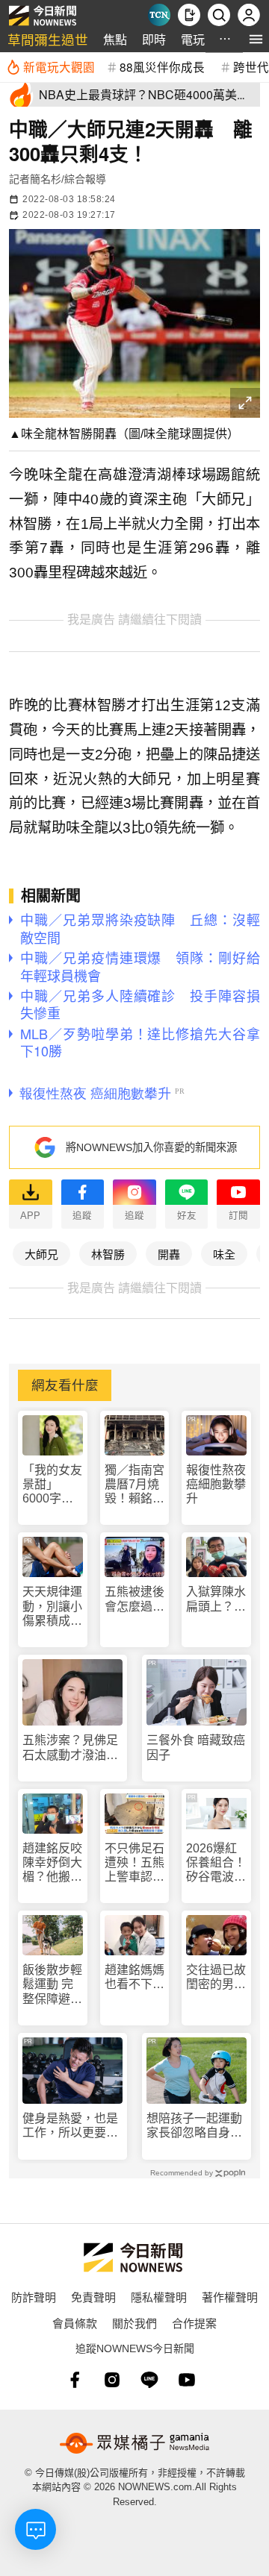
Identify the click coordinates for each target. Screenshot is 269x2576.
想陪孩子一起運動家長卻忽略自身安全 (194, 2126)
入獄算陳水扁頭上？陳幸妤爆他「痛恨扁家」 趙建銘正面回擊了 (216, 1599)
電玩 (193, 39)
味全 (224, 1254)
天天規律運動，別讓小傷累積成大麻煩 (52, 1607)
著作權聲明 (230, 2297)
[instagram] (112, 2380)
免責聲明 (93, 2297)
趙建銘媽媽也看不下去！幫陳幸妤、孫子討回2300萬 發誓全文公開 (135, 1977)
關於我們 (134, 2323)
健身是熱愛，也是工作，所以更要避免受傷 (70, 2126)
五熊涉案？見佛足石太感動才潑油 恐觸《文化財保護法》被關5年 (70, 1748)
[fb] (75, 2380)
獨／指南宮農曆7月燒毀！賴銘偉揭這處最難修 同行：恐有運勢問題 (134, 1485)
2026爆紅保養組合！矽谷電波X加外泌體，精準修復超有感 (216, 1863)
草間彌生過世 (48, 39)
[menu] (256, 39)
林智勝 (108, 1254)
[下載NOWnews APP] (189, 15)
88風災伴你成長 (162, 66)
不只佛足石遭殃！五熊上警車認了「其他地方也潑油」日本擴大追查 (134, 1863)
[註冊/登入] (249, 15)
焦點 (115, 39)
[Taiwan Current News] (159, 15)
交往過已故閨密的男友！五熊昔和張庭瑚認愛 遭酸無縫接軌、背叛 (216, 1977)
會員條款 (75, 2323)
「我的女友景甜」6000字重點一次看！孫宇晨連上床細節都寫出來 (52, 1485)
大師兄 (41, 1254)
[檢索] (219, 15)
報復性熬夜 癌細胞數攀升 (216, 1484)
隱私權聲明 (159, 2297)
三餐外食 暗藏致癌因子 (196, 1747)
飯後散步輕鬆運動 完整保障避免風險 (52, 1985)
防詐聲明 (34, 2297)
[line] (149, 2380)
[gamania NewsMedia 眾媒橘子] (134, 2443)
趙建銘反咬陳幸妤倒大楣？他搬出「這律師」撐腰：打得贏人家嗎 (52, 1863)
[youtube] (187, 2380)
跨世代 (251, 66)
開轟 (169, 1254)
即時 (154, 39)
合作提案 (194, 2323)
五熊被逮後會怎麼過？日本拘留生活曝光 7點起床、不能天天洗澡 (134, 1599)
